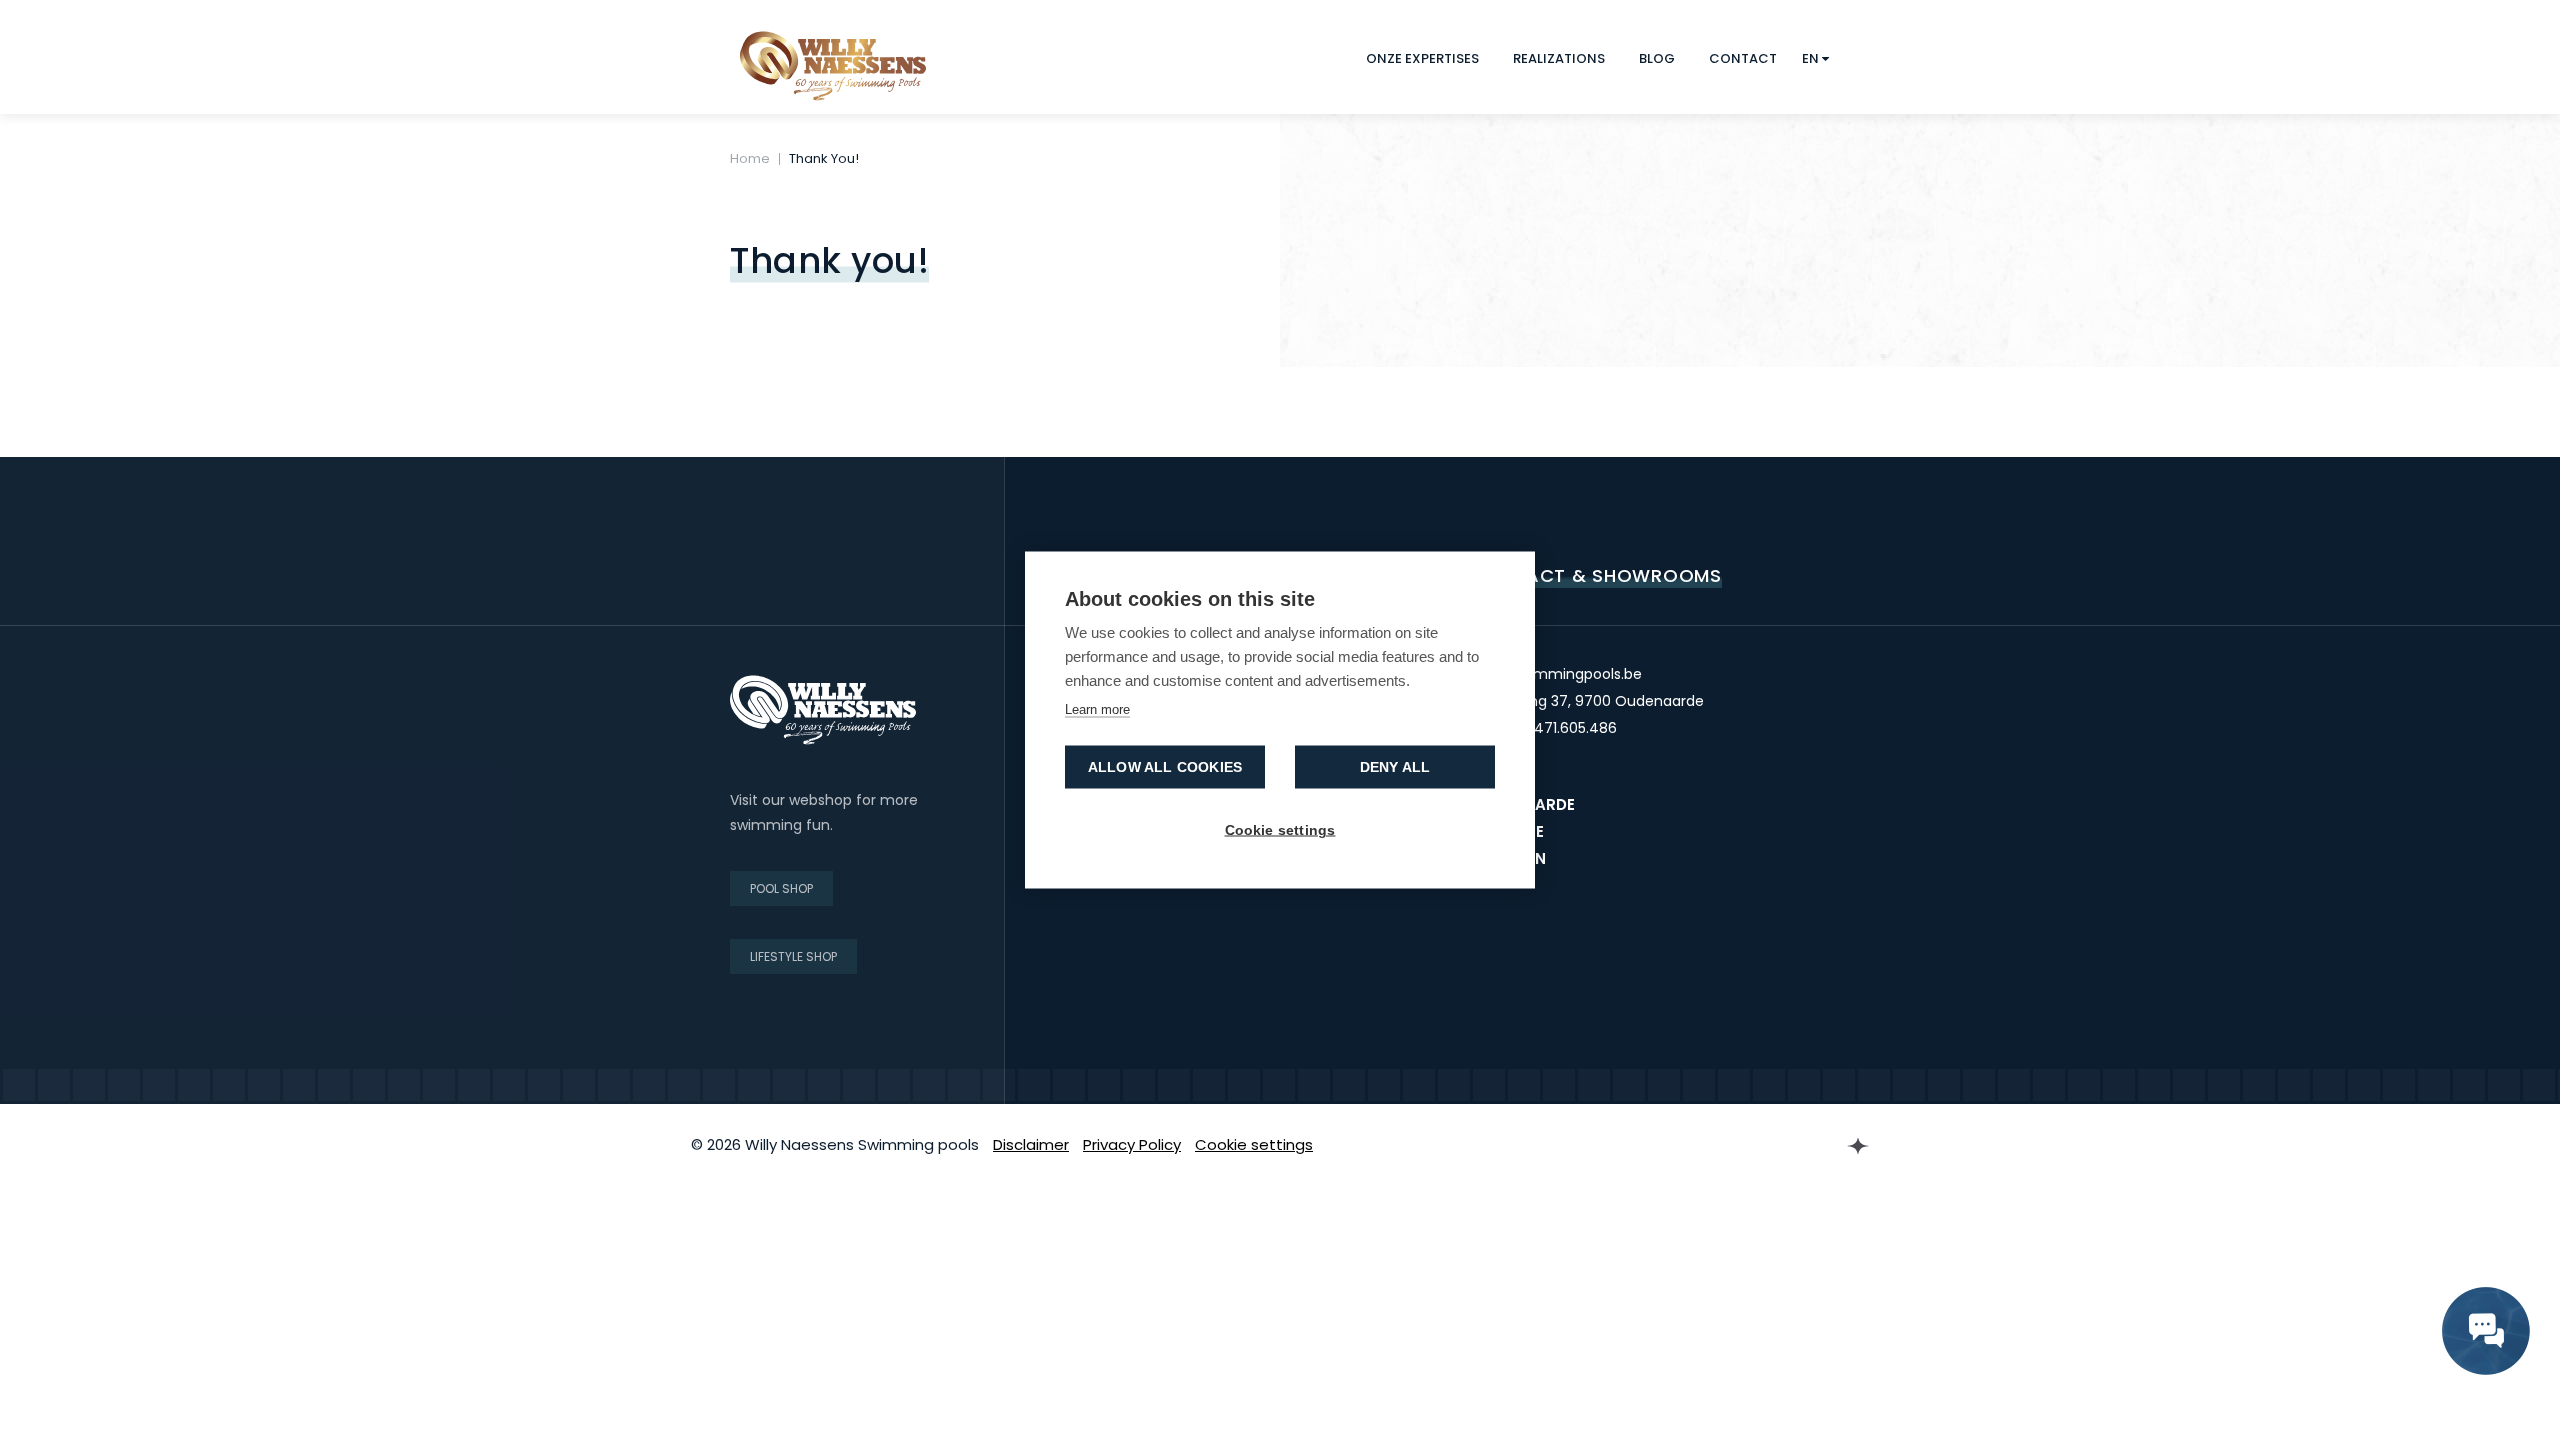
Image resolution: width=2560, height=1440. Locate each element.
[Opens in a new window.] (1820, 1146)
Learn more (1097, 709)
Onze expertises (1422, 58)
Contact (1743, 58)
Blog (1657, 58)
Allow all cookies (1165, 767)
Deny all (1395, 767)
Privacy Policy (1132, 1144)
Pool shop (781, 888)
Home (750, 158)
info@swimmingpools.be (1556, 674)
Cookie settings (1254, 1144)
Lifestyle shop (793, 956)
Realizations (1559, 58)
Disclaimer (1031, 1144)
